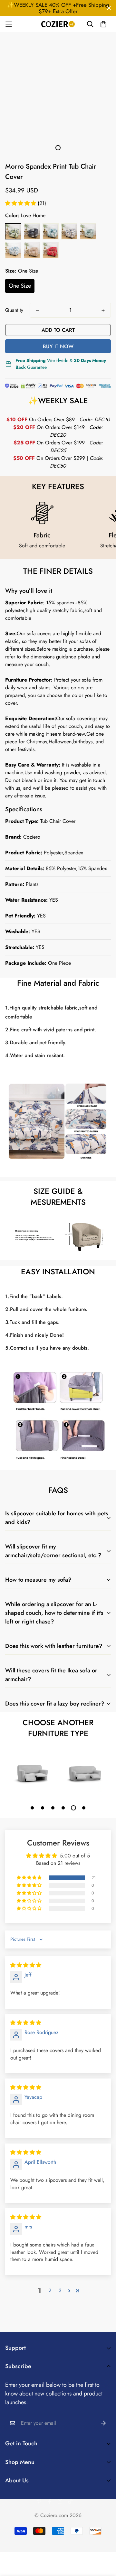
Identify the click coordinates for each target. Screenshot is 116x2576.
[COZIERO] (58, 24)
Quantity (14, 310)
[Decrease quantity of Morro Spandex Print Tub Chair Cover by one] (37, 311)
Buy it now (58, 346)
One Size (20, 286)
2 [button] (50, 2290)
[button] (21, 203)
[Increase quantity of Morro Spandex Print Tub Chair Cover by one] (103, 311)
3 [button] (60, 2290)
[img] (26, 1965)
